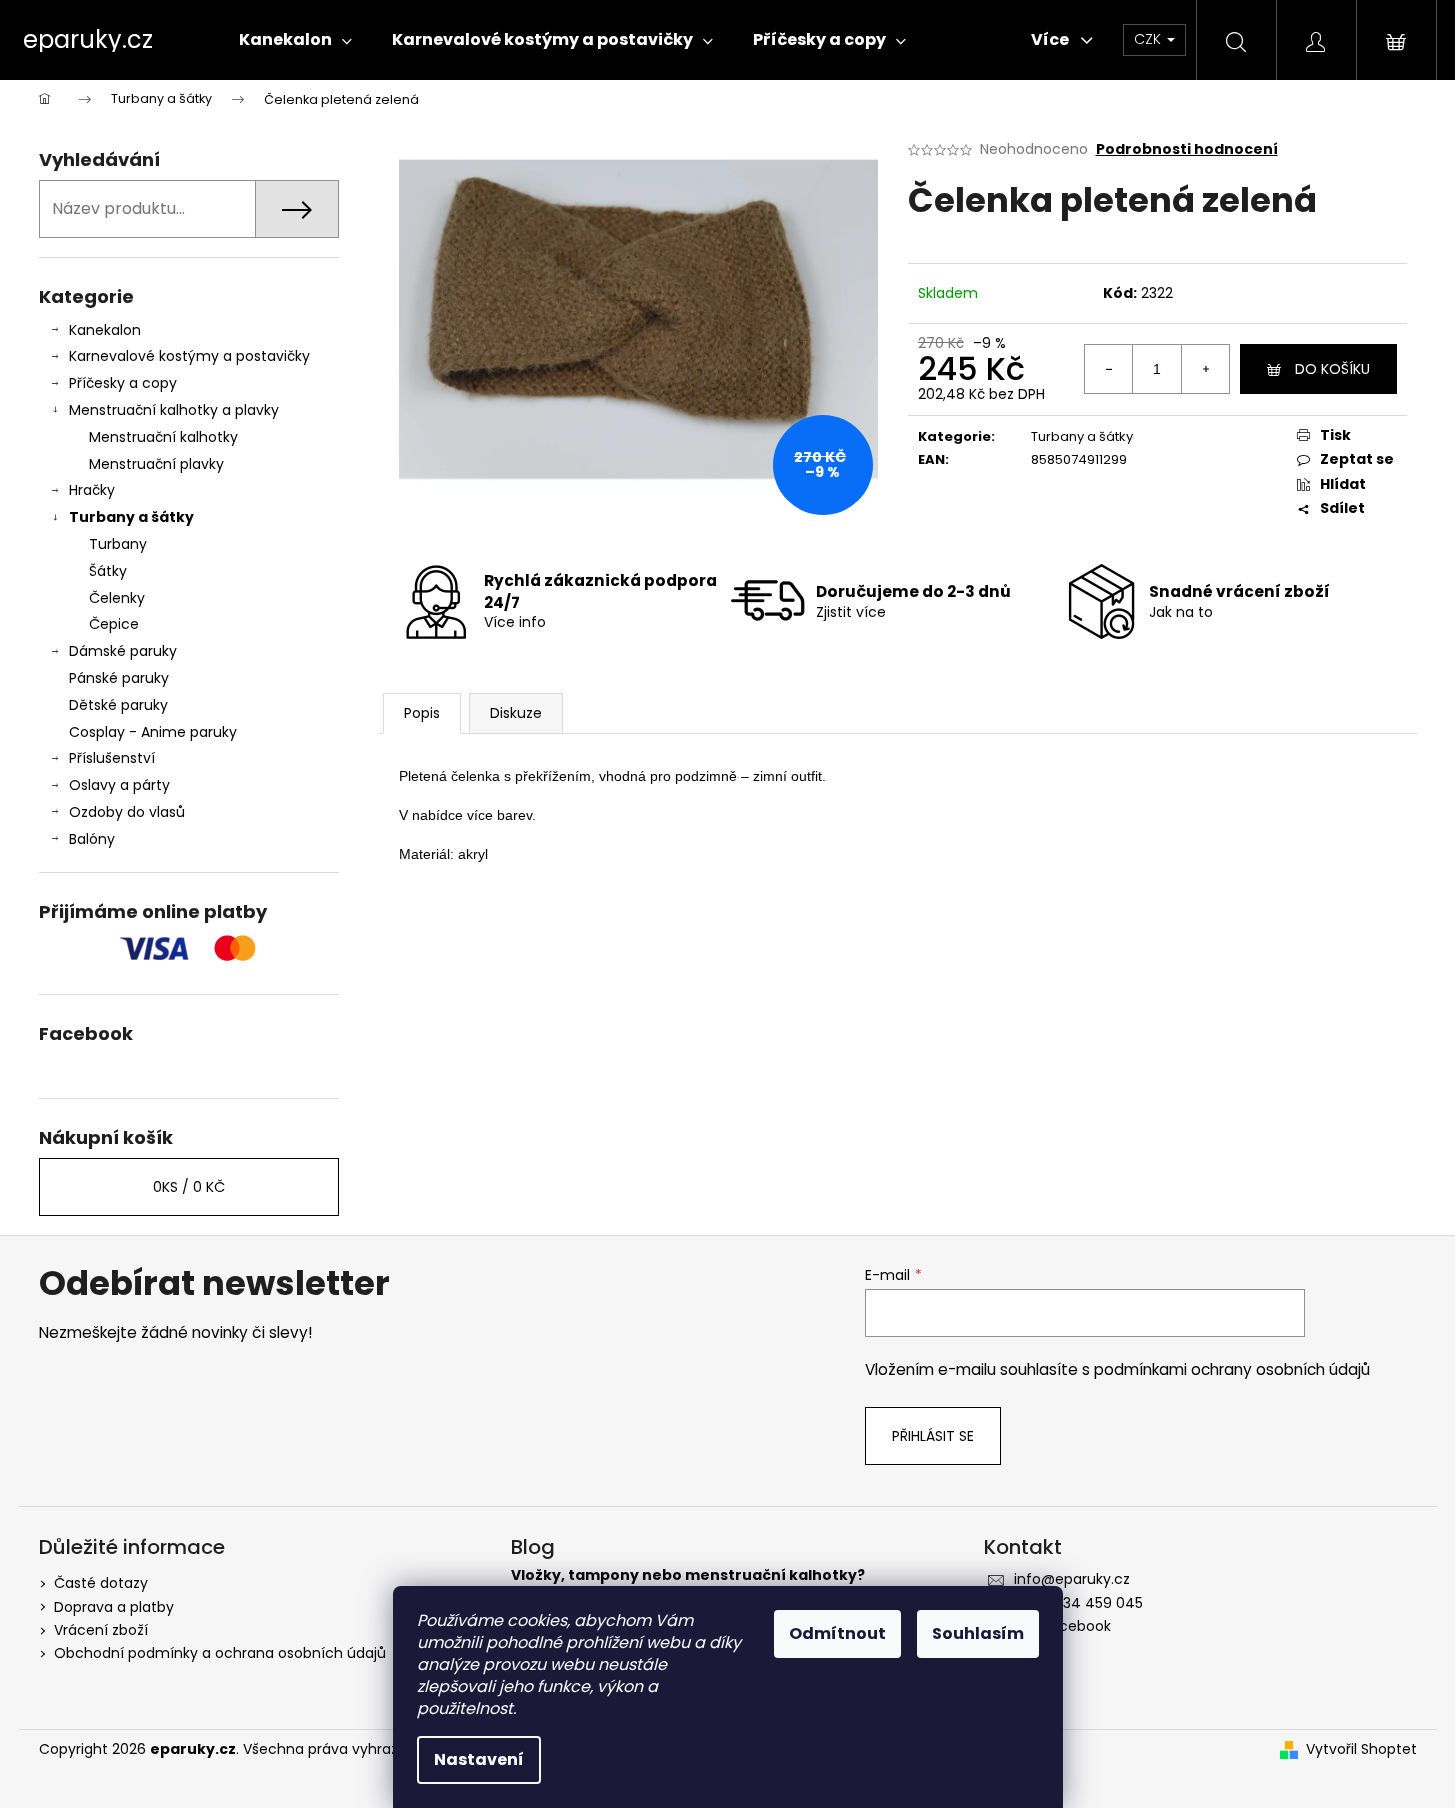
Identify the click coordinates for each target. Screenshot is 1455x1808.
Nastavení (479, 1759)
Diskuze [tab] (516, 713)
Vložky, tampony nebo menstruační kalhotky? (688, 1575)
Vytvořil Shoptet (1361, 1749)
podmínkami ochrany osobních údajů (1232, 1369)
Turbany (118, 544)
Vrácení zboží (101, 1630)
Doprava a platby (114, 1607)
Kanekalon (105, 330)
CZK (1149, 39)
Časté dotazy (101, 1583)
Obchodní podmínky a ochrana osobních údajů (220, 1653)
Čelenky (117, 598)
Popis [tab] (422, 713)
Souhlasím (978, 1633)
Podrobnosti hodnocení (1187, 149)
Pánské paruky (119, 678)
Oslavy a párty (119, 785)
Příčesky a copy (123, 383)
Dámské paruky (123, 651)
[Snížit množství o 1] (1109, 369)
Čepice (114, 624)
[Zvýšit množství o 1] (1205, 369)
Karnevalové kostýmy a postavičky (189, 356)
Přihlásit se (933, 1436)
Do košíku (1332, 369)
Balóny (92, 839)
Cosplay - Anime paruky (153, 732)
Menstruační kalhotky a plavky (174, 410)
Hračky (92, 490)
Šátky (108, 571)
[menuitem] (295, 40)
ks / (189, 1187)
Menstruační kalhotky (163, 437)
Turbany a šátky (131, 517)
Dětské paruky (118, 705)
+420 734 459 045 (1078, 1603)
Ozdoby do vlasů (127, 812)
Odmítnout (837, 1633)
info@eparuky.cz (1072, 1579)
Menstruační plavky (156, 464)
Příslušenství (112, 758)
